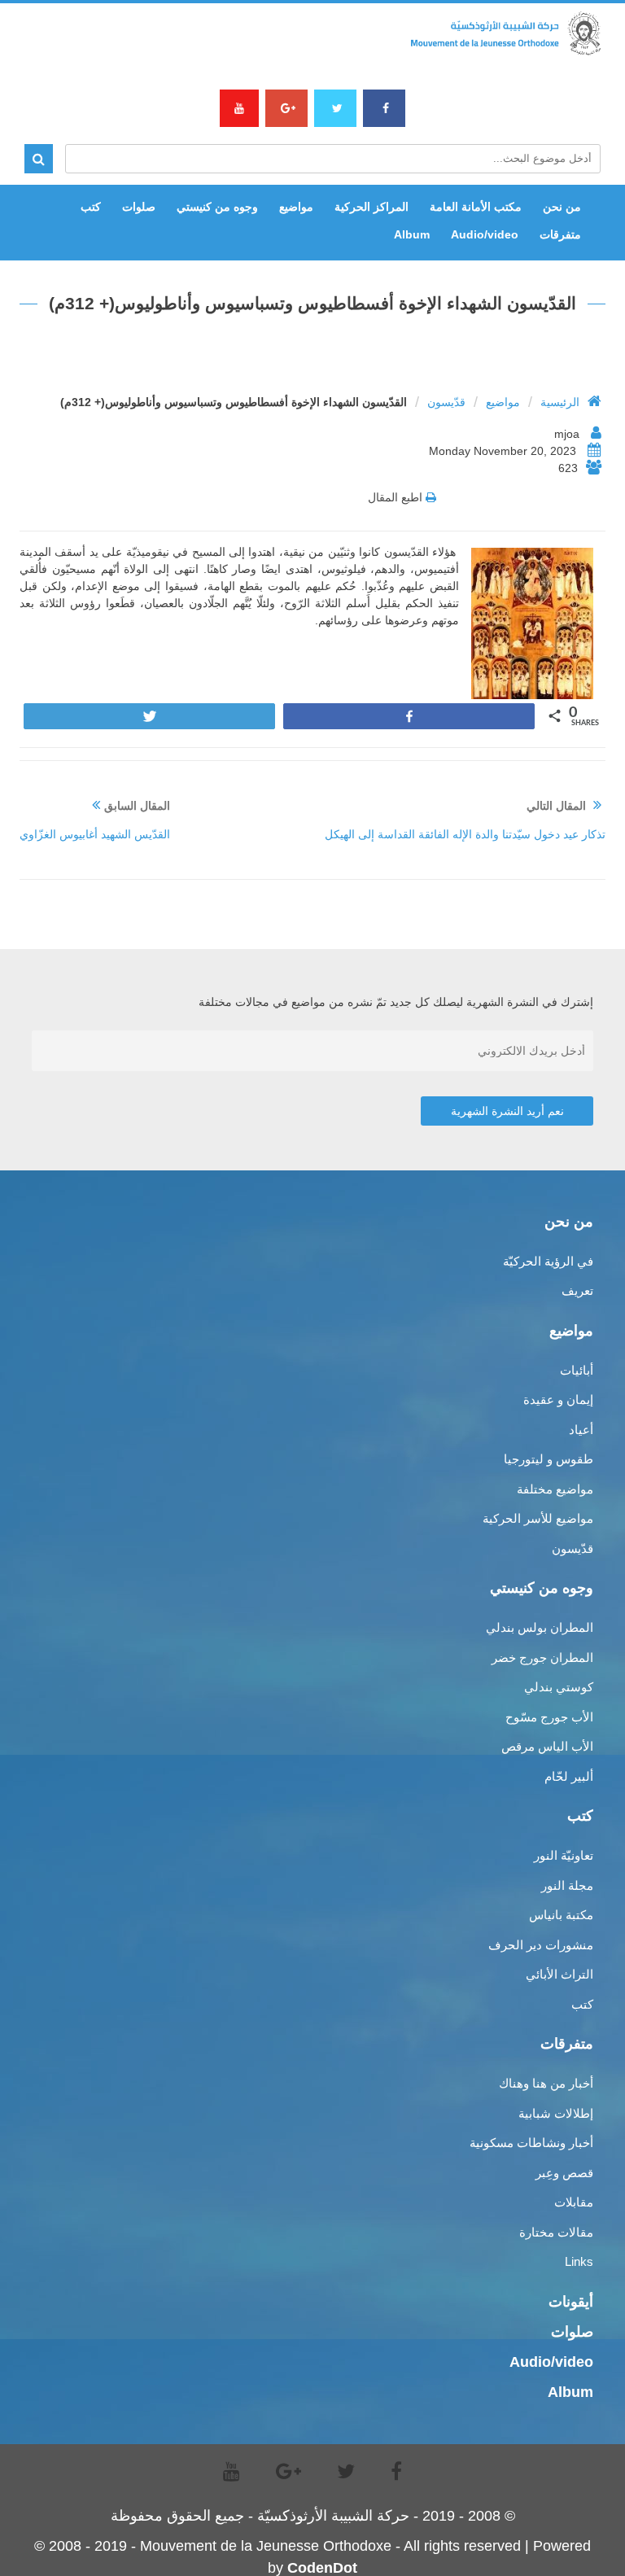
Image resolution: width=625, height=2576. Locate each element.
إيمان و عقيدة (558, 1400)
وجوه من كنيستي (217, 207)
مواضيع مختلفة (555, 1489)
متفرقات (560, 234)
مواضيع (296, 207)
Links (579, 2261)
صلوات (139, 207)
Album (412, 234)
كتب (91, 207)
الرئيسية (560, 402)
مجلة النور (567, 1885)
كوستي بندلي (559, 1687)
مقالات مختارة (556, 2232)
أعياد (581, 1430)
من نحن (562, 207)
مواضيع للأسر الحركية (538, 1518)
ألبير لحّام (569, 1776)
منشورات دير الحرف (541, 1945)
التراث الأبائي (559, 1974)
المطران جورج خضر (542, 1658)
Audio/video (485, 234)
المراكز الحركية (372, 207)
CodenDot (322, 2568)
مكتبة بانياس (561, 1915)
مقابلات (574, 2202)
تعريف (577, 1290)
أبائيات (577, 1370)
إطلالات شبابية (556, 2113)
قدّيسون (446, 402)
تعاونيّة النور (564, 1855)
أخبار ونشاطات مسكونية (531, 2143)
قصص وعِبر (564, 2173)
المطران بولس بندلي (540, 1627)
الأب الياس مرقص (547, 1746)
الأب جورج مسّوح (549, 1717)
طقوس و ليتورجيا (549, 1459)
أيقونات (571, 2302)
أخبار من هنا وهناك (546, 2083)
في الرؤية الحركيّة (548, 1261)
